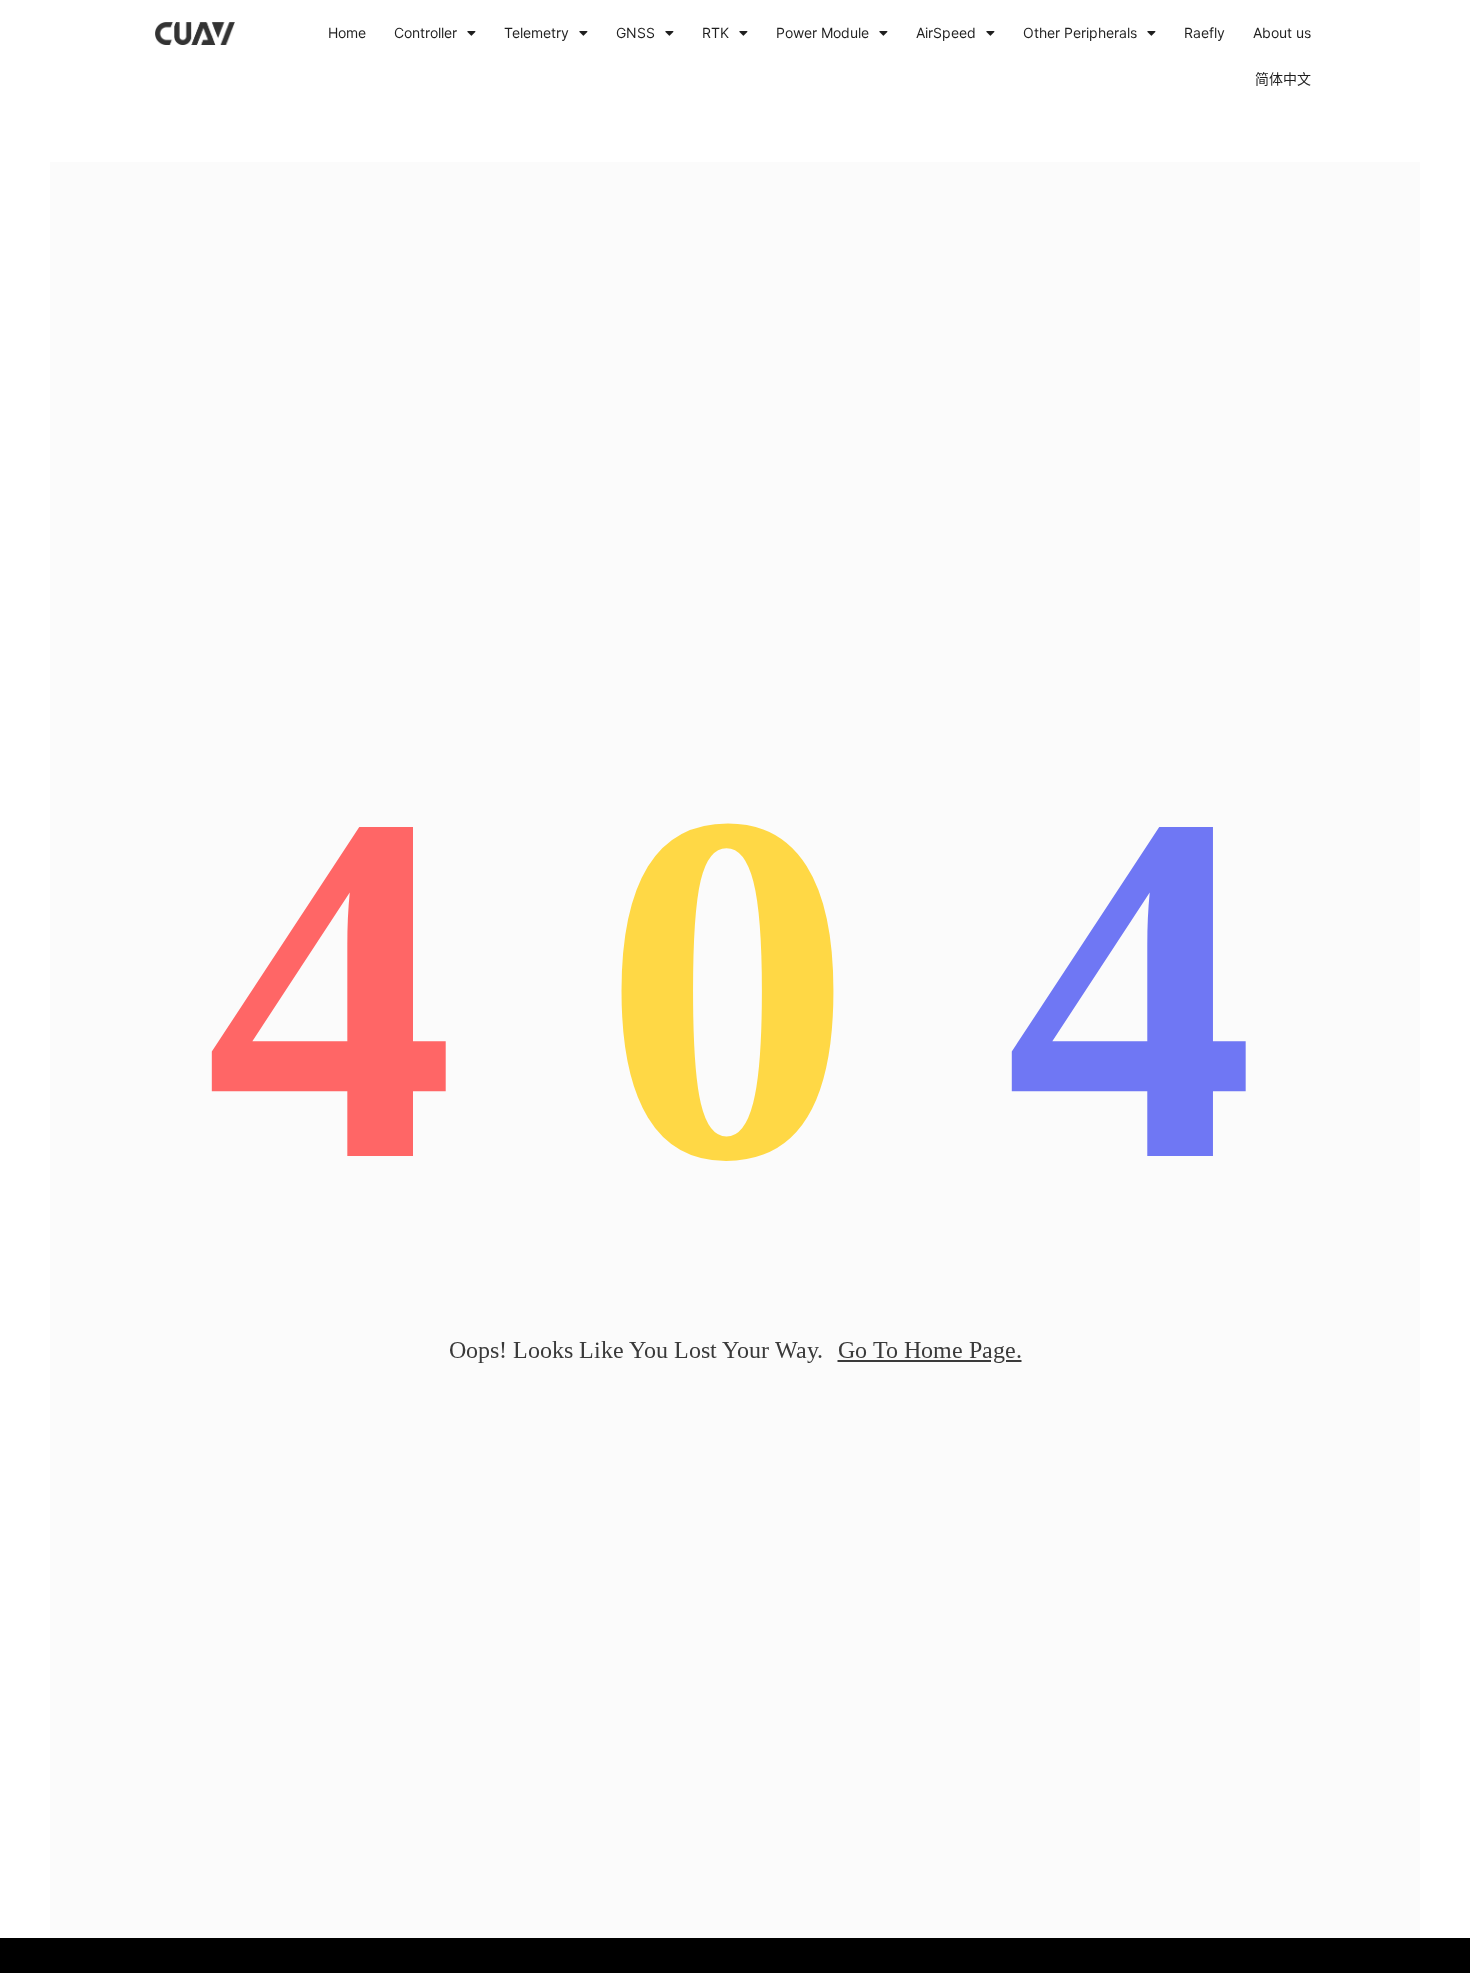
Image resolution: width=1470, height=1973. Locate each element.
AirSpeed (946, 32)
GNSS (635, 32)
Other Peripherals (1080, 32)
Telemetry (536, 32)
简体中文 (1283, 78)
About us (1282, 32)
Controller (425, 32)
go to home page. (930, 1350)
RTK (715, 32)
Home (347, 32)
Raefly (1204, 32)
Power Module (822, 32)
